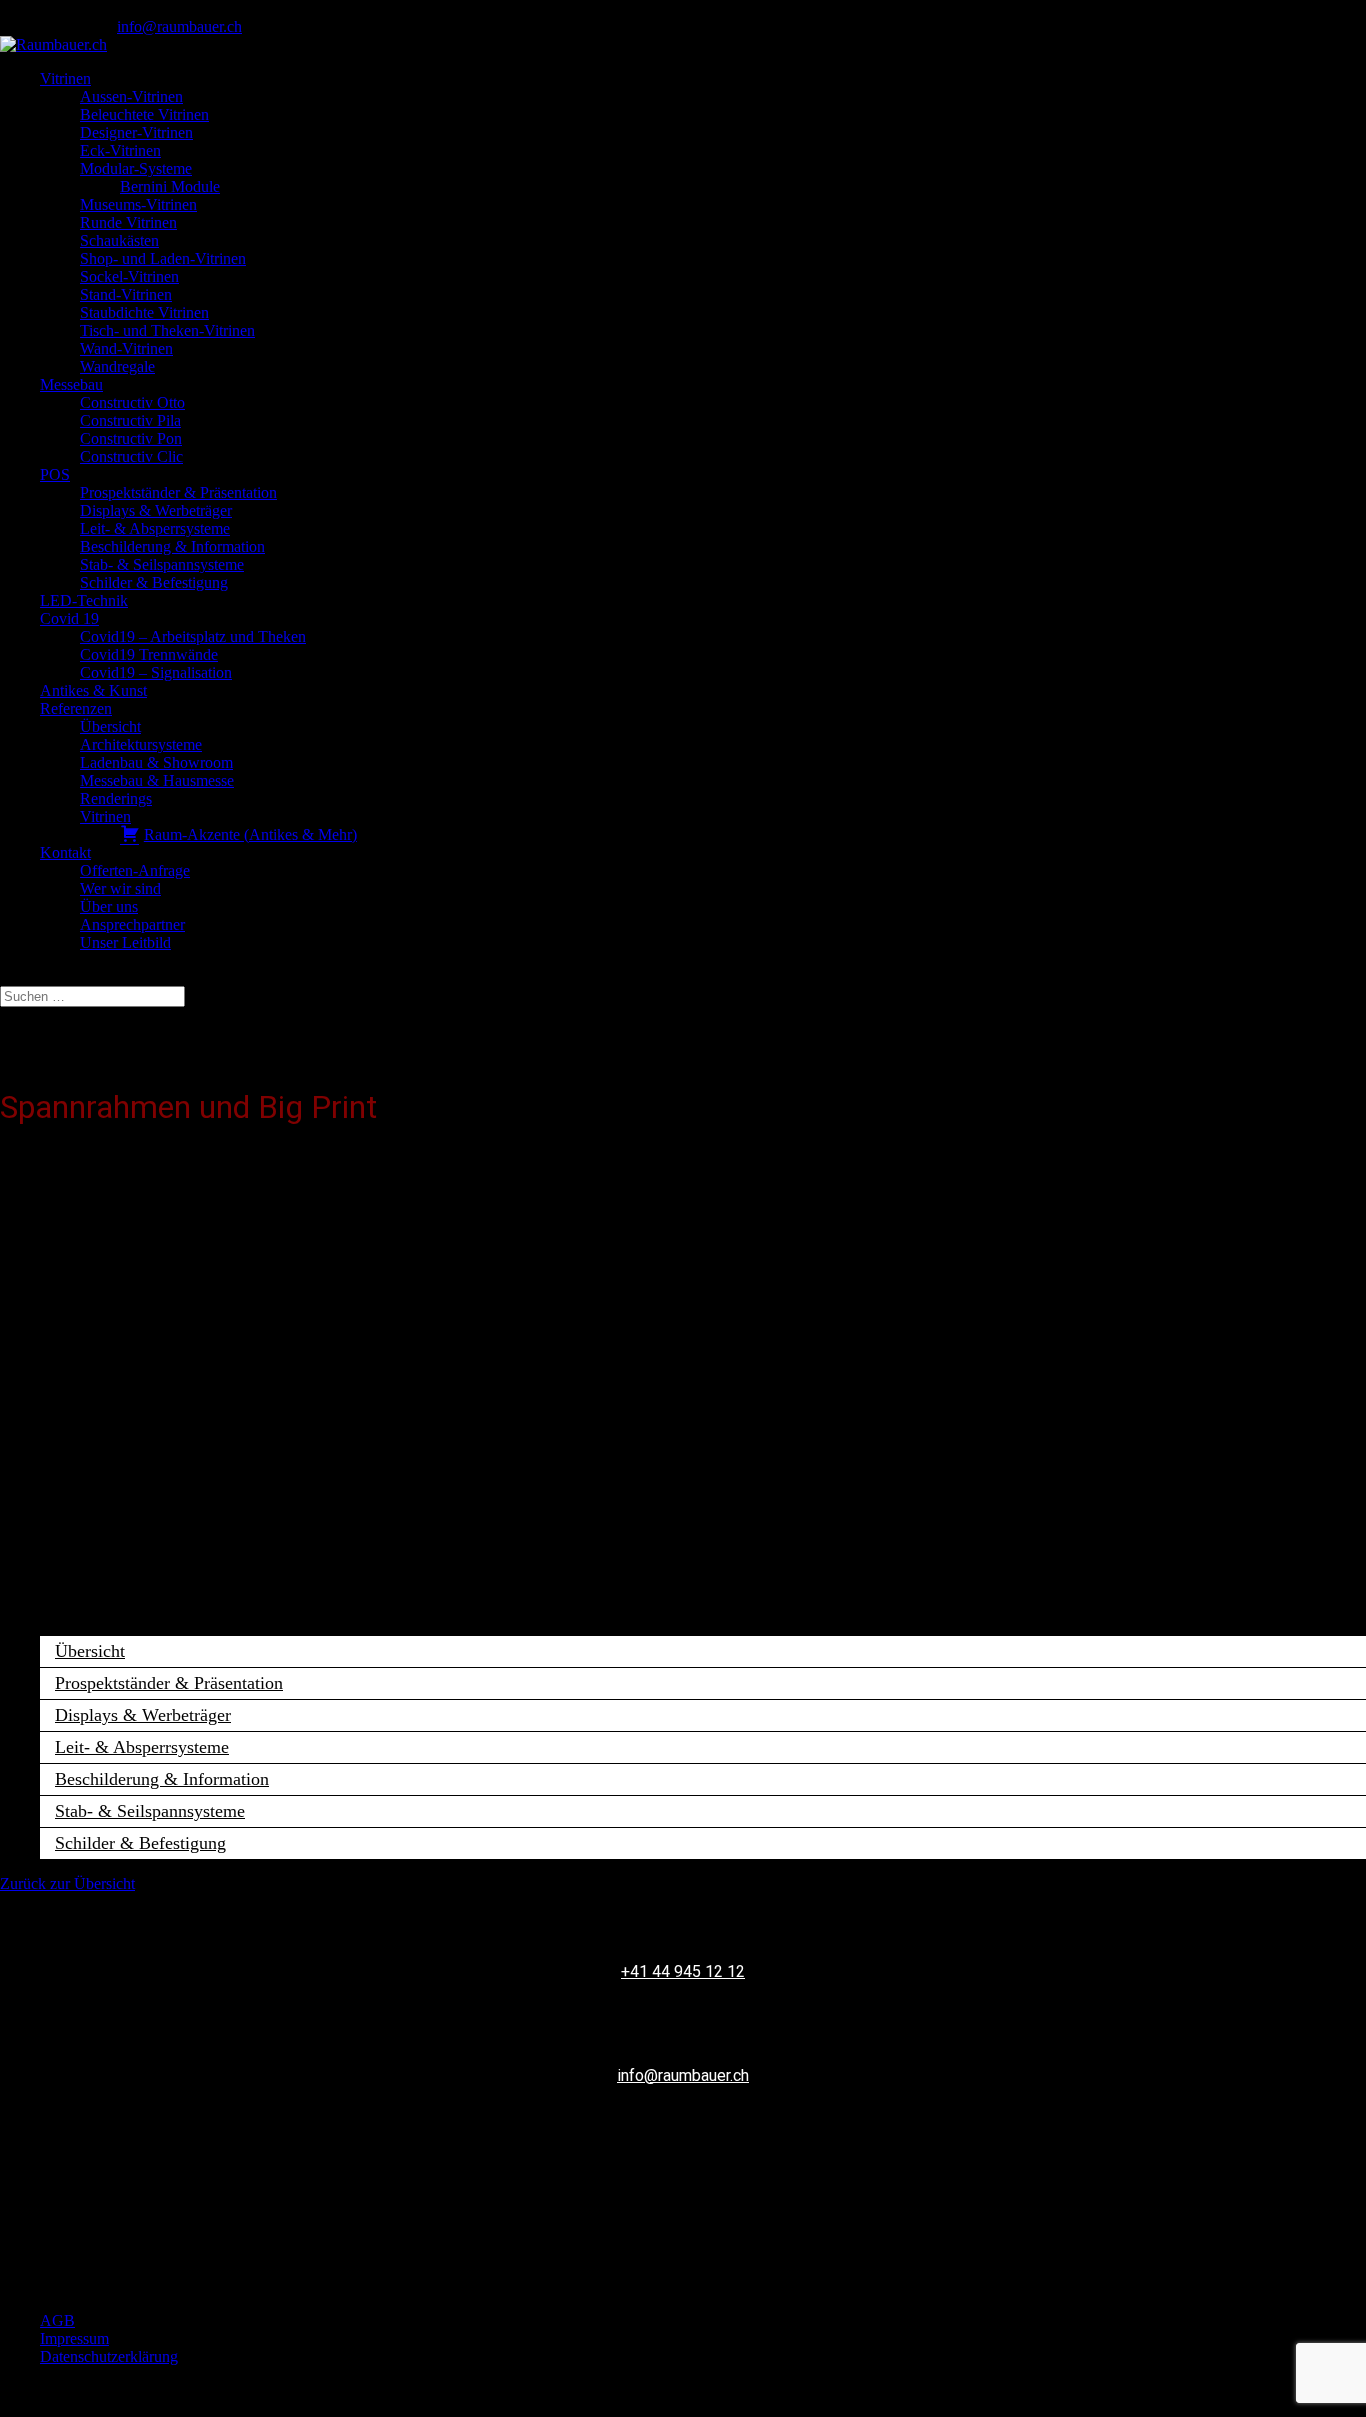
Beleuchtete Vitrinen (144, 114)
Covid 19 (69, 618)
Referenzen (76, 708)
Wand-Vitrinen (126, 348)
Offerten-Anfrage (135, 870)
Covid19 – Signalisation (156, 672)
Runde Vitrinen (128, 222)
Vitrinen (65, 78)
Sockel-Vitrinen (129, 276)
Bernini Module (170, 186)
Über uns (109, 906)
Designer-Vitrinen (136, 132)
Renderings (116, 798)
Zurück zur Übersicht (67, 1883)
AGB (57, 2320)
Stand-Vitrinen (126, 294)
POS (55, 474)
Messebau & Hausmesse (157, 780)
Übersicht (110, 726)
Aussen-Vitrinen (131, 96)
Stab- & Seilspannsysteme (162, 564)
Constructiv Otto (132, 402)
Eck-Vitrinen (120, 150)
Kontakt (65, 852)
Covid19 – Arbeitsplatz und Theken (193, 636)
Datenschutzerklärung (109, 2356)
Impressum (74, 2338)
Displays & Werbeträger (156, 510)
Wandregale (117, 366)
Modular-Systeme (136, 168)
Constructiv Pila (130, 420)
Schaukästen (119, 240)
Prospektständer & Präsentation (178, 492)
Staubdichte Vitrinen (144, 312)
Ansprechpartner (132, 924)
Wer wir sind (120, 888)
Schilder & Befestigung (154, 582)
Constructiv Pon (131, 438)
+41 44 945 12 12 (683, 1971)
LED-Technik (84, 600)
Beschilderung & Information (172, 546)
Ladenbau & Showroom (156, 762)
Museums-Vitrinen (138, 204)
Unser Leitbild (125, 942)
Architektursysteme (141, 744)
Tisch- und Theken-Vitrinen (167, 330)
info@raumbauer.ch (683, 2075)
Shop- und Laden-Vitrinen (163, 258)
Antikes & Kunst (93, 690)
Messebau (71, 384)
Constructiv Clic (131, 456)
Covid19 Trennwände (149, 654)
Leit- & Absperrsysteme (155, 528)
